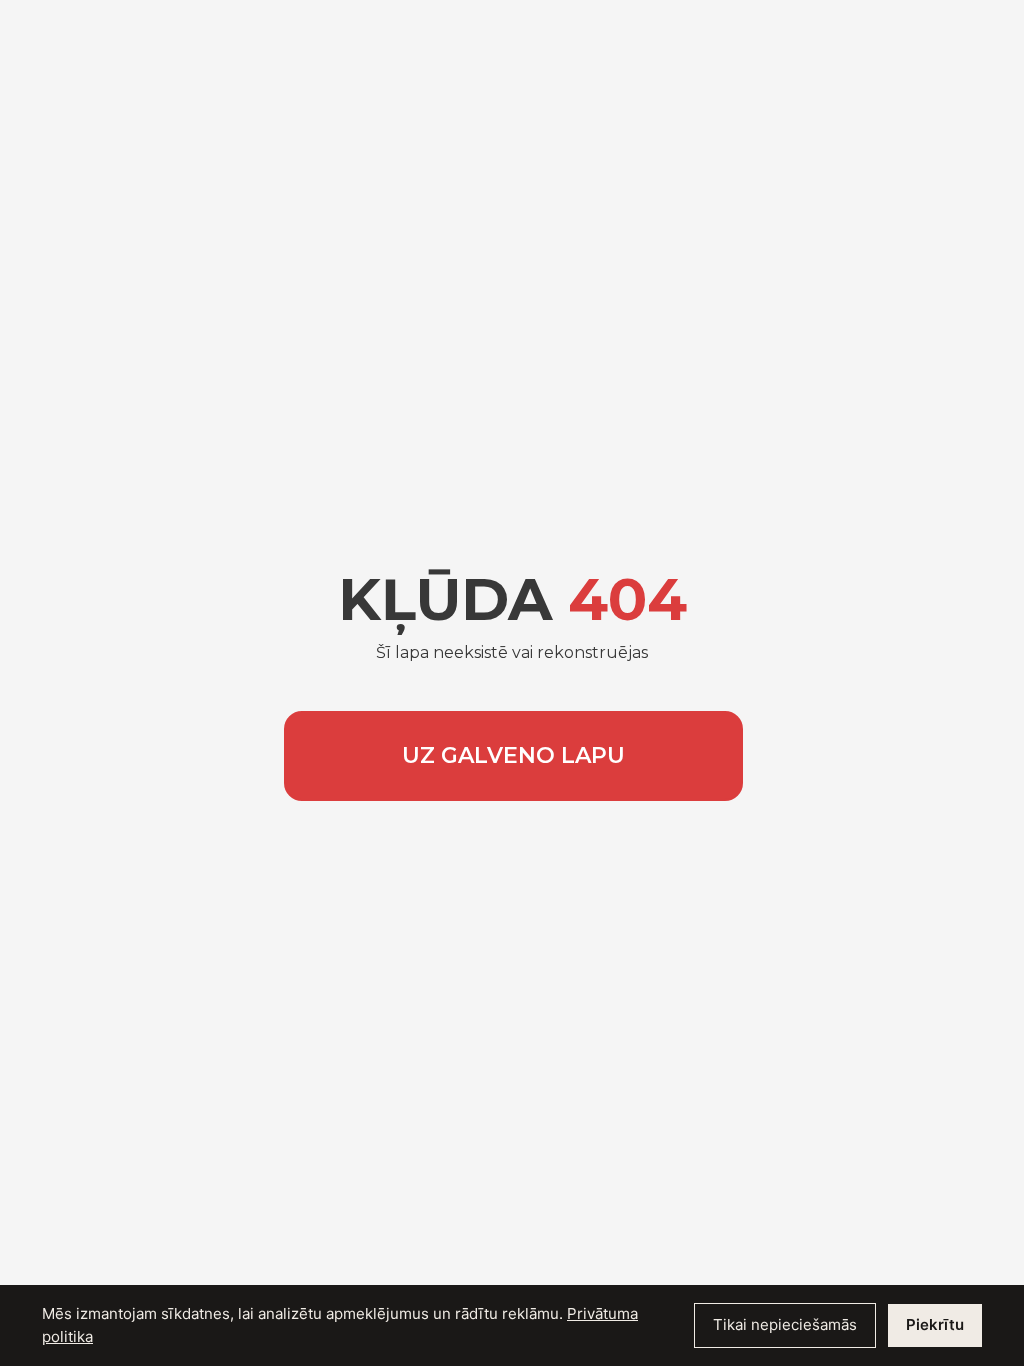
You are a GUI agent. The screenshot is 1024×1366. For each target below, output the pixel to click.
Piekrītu (935, 1324)
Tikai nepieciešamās (785, 1324)
